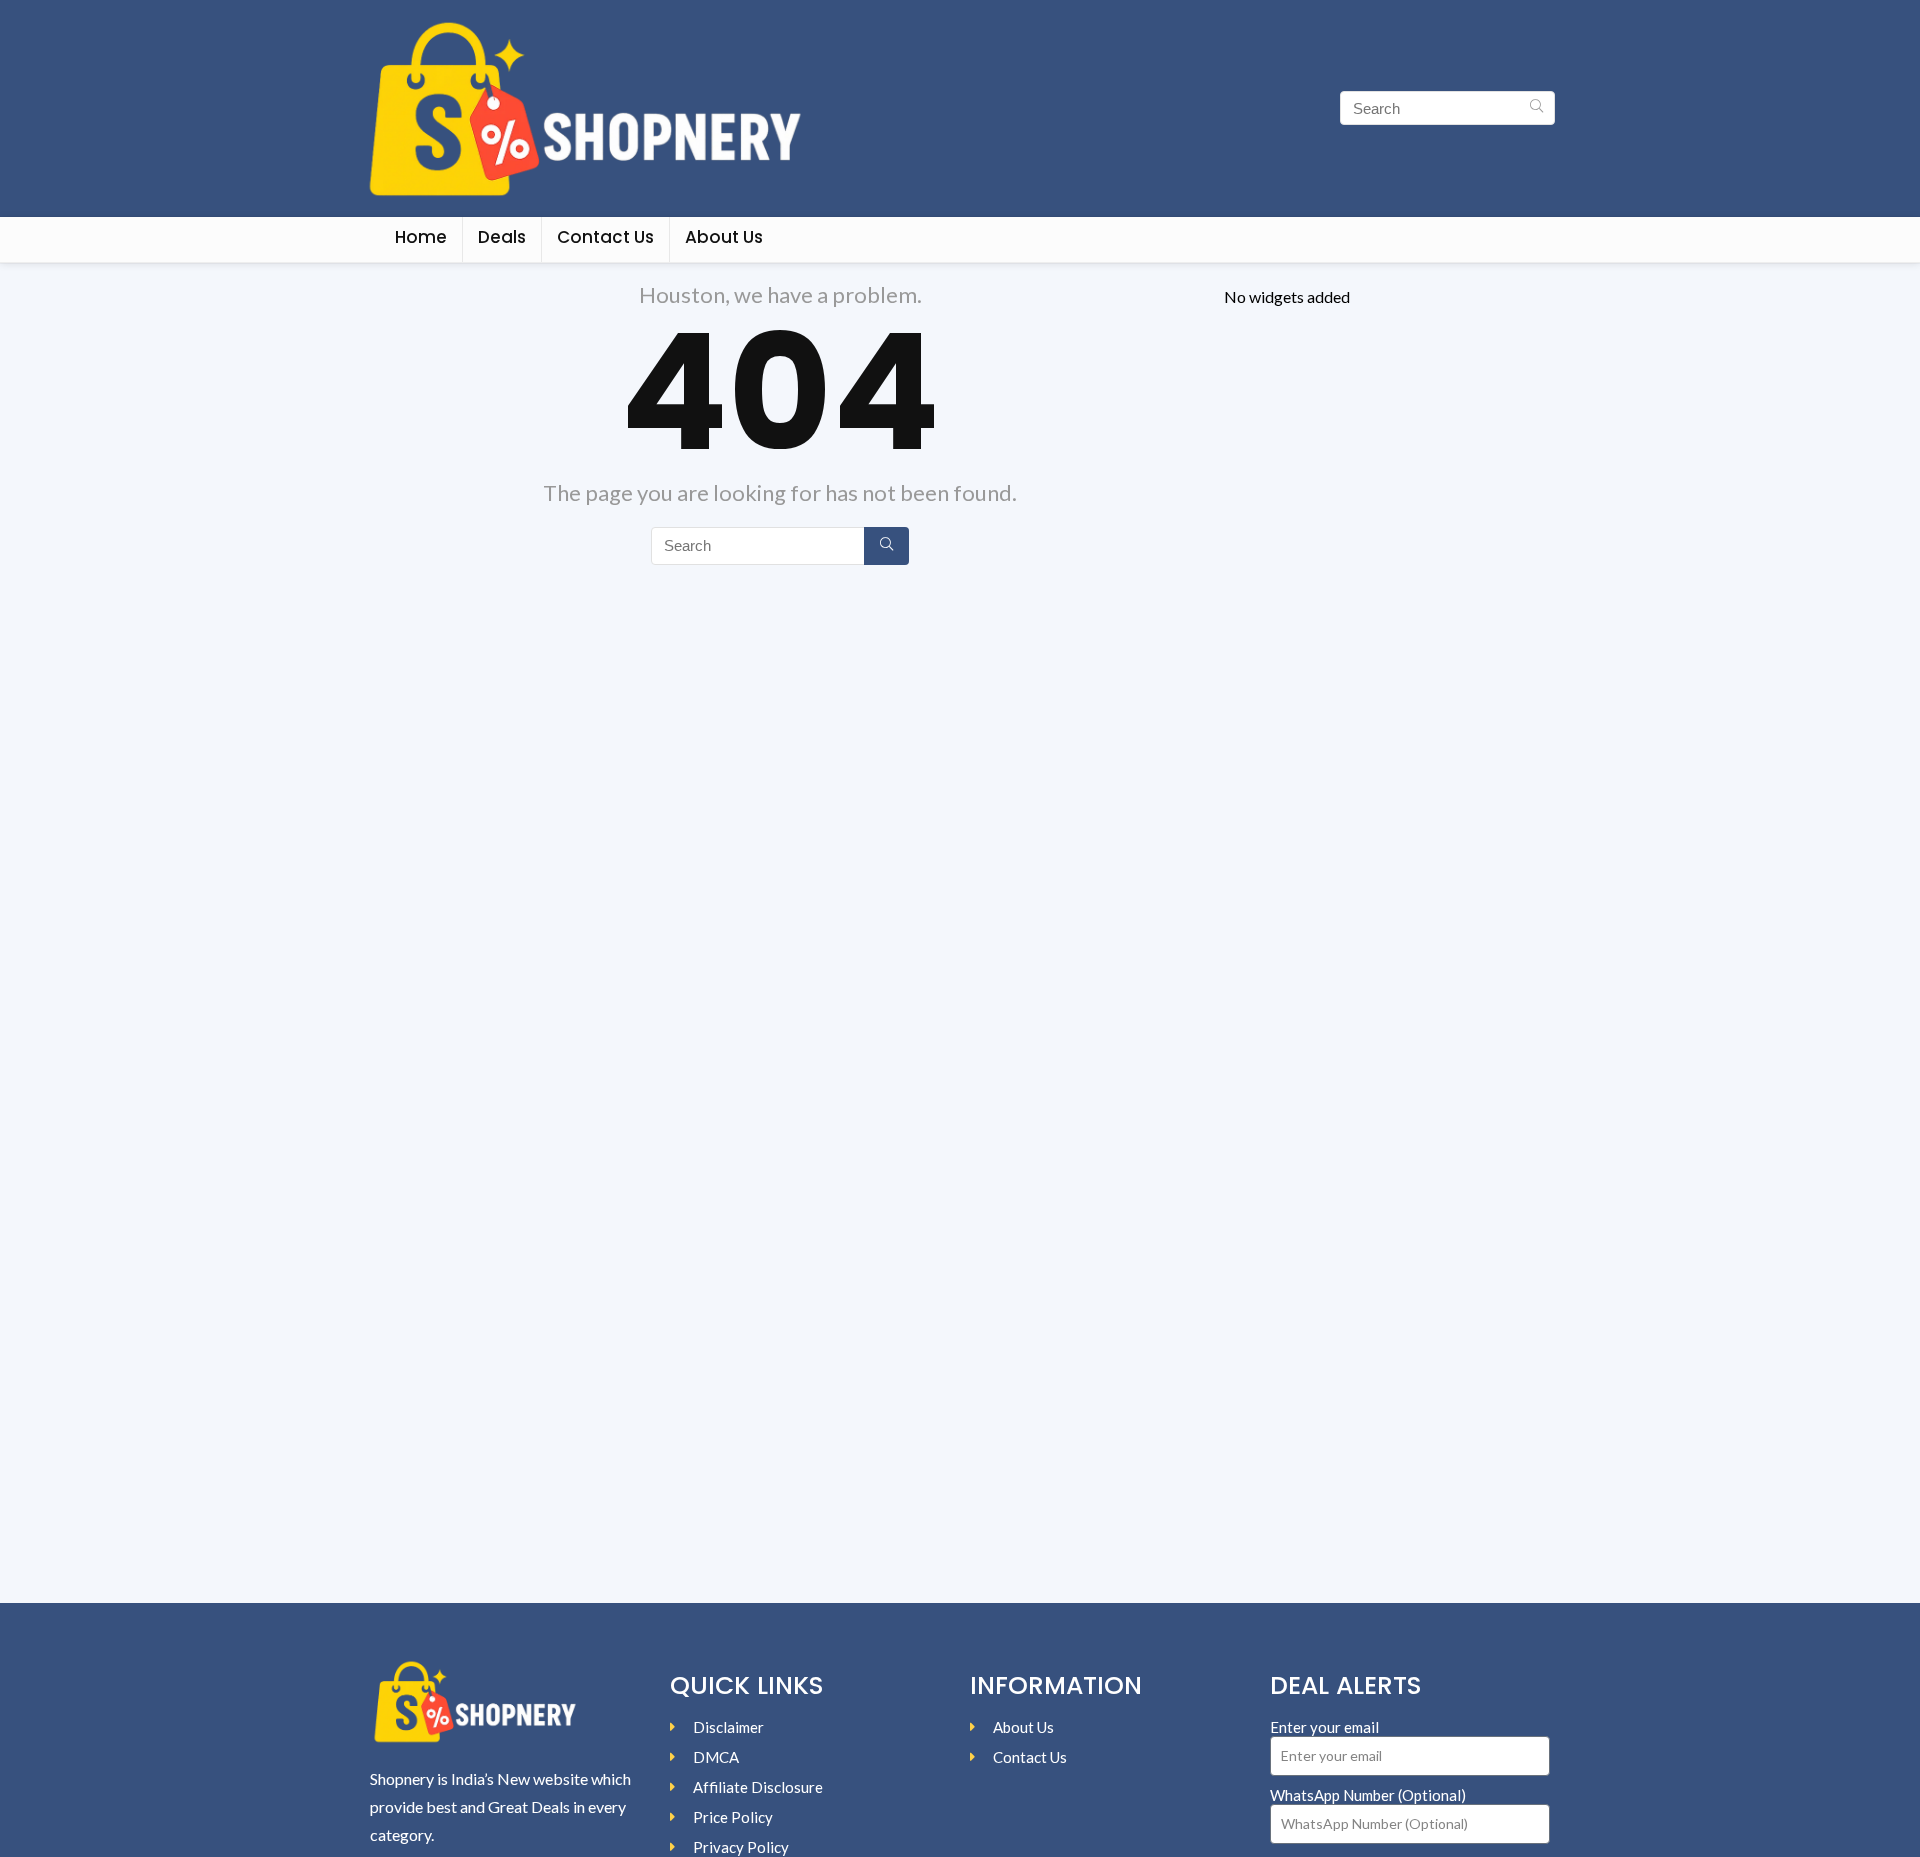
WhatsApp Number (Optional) (1368, 1795)
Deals (502, 237)
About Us (724, 237)
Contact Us (605, 237)
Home (421, 237)
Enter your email (1324, 1727)
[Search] (1536, 108)
